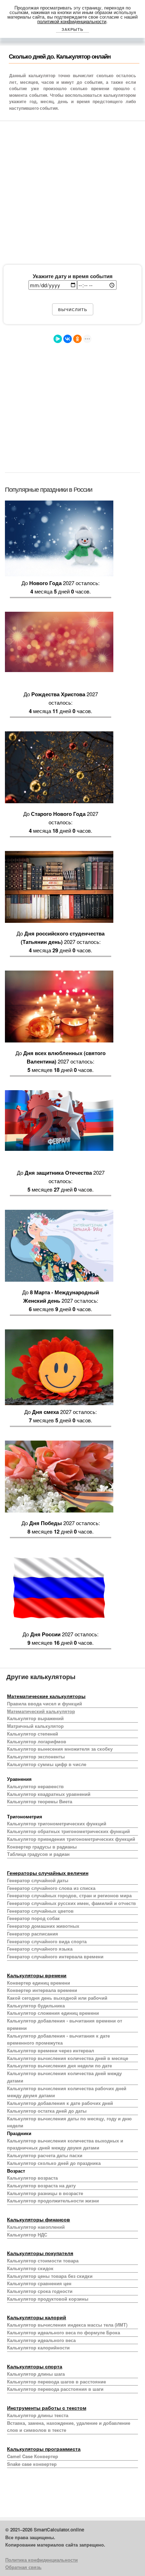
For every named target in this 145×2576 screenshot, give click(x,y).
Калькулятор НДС (27, 2235)
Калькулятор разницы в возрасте (45, 2193)
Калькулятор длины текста (38, 2415)
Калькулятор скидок (30, 2268)
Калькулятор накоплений (36, 2227)
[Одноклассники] (77, 339)
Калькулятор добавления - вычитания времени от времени (65, 2024)
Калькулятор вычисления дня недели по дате (59, 2065)
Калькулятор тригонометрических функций (57, 1823)
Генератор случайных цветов (40, 1911)
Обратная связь (23, 2567)
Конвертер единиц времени (39, 1983)
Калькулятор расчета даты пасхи (45, 2155)
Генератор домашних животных (43, 1926)
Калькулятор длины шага (36, 2374)
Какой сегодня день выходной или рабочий (57, 1998)
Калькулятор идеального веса (41, 2340)
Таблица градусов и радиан (38, 1854)
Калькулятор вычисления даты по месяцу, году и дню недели (69, 2122)
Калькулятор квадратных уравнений (49, 1794)
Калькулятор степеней (33, 1734)
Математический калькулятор (41, 1711)
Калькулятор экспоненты (36, 1756)
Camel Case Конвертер (33, 2456)
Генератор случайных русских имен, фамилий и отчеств (71, 1903)
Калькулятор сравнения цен (39, 2283)
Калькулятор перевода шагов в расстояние (56, 2382)
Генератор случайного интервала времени (55, 1956)
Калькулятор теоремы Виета (40, 1801)
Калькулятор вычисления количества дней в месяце (68, 2058)
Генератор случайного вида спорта (47, 1941)
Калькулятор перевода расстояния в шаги (55, 2389)
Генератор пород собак (33, 1918)
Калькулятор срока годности (40, 2291)
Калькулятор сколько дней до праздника (54, 2163)
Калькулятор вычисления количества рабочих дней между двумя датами (67, 2092)
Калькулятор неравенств (35, 1786)
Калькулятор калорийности (38, 2347)
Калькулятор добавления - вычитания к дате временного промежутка (58, 2039)
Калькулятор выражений (35, 1718)
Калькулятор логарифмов (37, 1741)
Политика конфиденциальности (42, 2560)
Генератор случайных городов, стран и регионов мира (69, 1895)
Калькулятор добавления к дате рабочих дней (60, 2103)
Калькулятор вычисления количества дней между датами (64, 2077)
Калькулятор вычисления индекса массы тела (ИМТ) (67, 2325)
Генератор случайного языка (40, 1949)
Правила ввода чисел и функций (45, 1703)
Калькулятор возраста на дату (41, 2185)
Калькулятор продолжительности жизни (53, 2201)
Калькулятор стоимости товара (43, 2260)
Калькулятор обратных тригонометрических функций (68, 1831)
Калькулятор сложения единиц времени (53, 2013)
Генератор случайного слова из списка (51, 1888)
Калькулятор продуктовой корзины (48, 2299)
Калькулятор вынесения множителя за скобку (60, 1749)
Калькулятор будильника (36, 2005)
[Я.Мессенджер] (58, 339)
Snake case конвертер (32, 2464)
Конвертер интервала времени (42, 1990)
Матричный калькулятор (35, 1726)
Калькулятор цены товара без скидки (50, 2276)
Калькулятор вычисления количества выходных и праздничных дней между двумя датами (65, 2144)
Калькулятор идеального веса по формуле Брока (64, 2332)
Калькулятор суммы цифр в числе (47, 1764)
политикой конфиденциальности (72, 21)
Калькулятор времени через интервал (51, 2050)
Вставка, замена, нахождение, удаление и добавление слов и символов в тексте (69, 2427)
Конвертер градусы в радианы (42, 1847)
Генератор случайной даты (38, 1880)
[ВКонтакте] (68, 339)
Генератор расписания (33, 1934)
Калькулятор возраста (32, 2178)
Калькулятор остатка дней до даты (47, 2111)
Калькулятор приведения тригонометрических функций (71, 1839)
